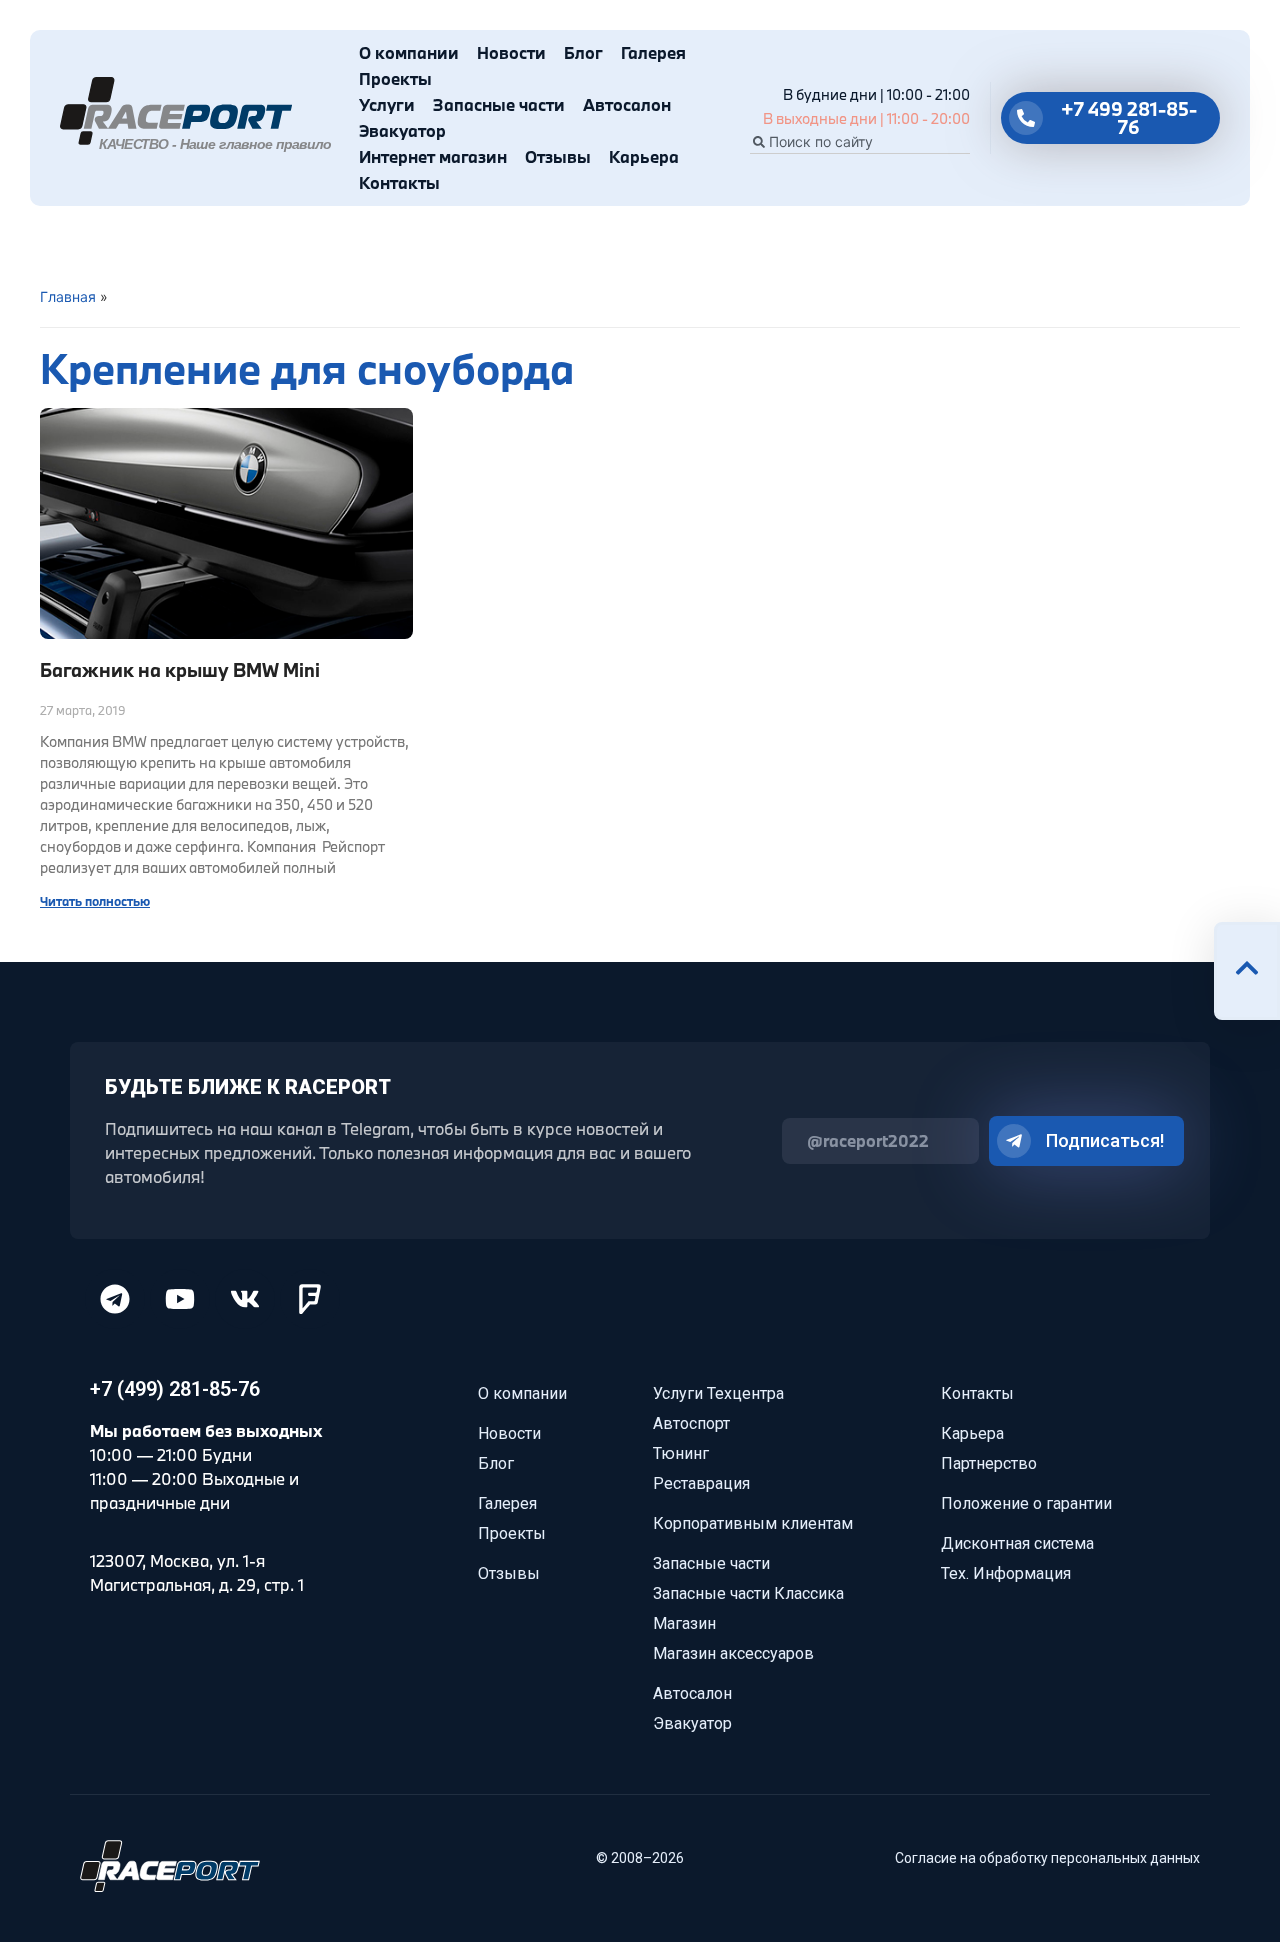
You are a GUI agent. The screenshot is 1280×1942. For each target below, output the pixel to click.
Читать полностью (95, 901)
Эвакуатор (402, 130)
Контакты (399, 182)
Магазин (684, 1623)
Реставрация (701, 1483)
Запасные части (499, 104)
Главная (68, 296)
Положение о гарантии (1026, 1503)
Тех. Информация (1006, 1573)
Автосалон (627, 104)
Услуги (387, 104)
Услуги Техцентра (718, 1393)
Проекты (395, 78)
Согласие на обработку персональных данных (1047, 1858)
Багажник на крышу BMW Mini (180, 670)
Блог (583, 52)
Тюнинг (681, 1453)
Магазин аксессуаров (733, 1653)
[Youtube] (180, 1299)
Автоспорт (691, 1423)
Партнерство (989, 1463)
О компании (409, 52)
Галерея (653, 52)
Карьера (644, 156)
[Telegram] (115, 1299)
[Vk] (245, 1299)
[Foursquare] (310, 1299)
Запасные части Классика (748, 1593)
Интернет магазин (433, 156)
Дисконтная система (1017, 1543)
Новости (511, 52)
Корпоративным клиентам (753, 1523)
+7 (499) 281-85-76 (175, 1389)
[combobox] (860, 142)
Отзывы (558, 156)
